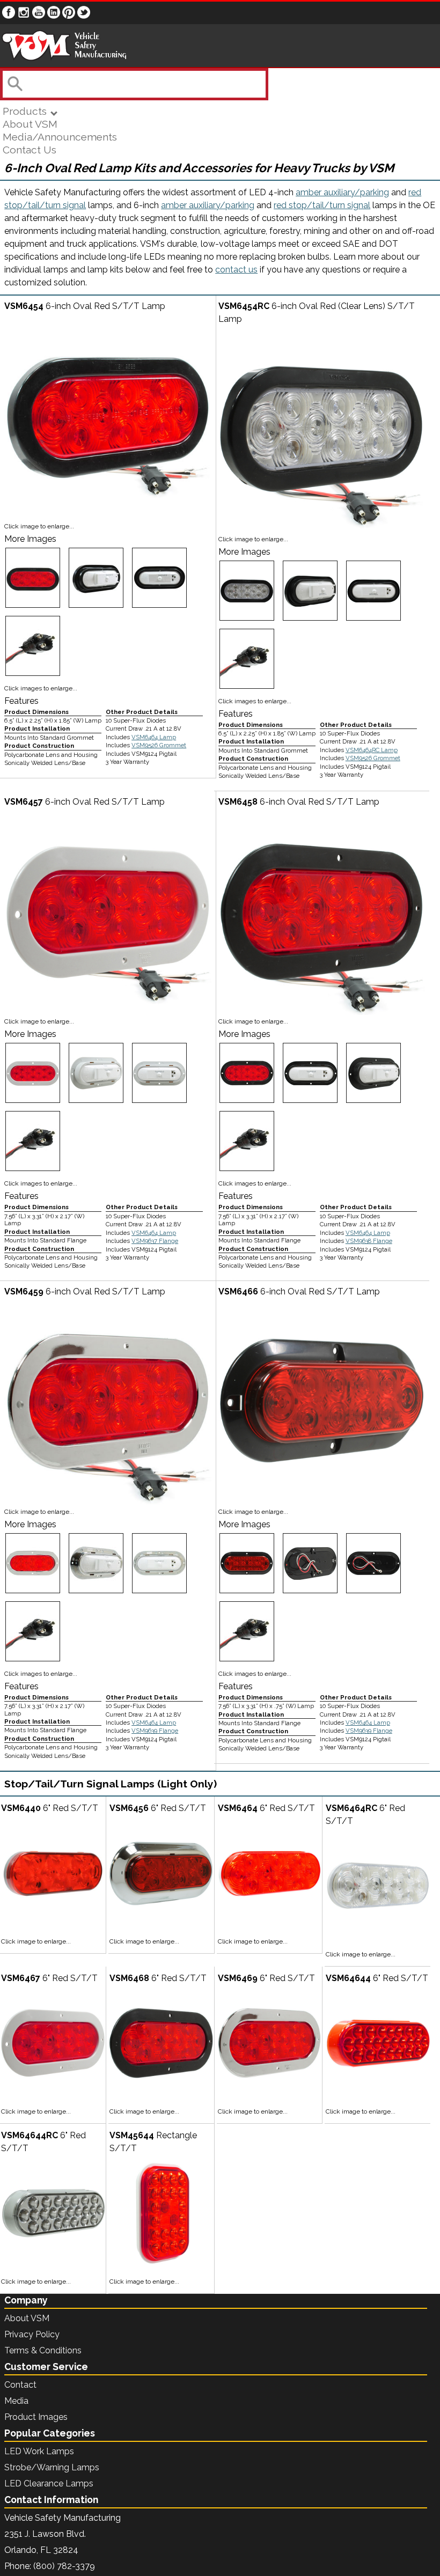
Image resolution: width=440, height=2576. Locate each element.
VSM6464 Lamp (154, 737)
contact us (236, 270)
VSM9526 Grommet (159, 745)
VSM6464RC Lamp (372, 750)
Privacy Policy (32, 2334)
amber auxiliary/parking (342, 192)
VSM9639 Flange (155, 1731)
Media (16, 2401)
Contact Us (30, 150)
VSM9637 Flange (155, 1241)
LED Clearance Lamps (49, 2483)
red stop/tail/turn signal (322, 205)
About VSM (30, 124)
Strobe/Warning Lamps (52, 2467)
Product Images (36, 2417)
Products (26, 111)
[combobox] (133, 84)
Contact (20, 2385)
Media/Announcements (60, 137)
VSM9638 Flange (369, 1241)
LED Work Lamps (39, 2451)
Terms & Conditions (43, 2350)
